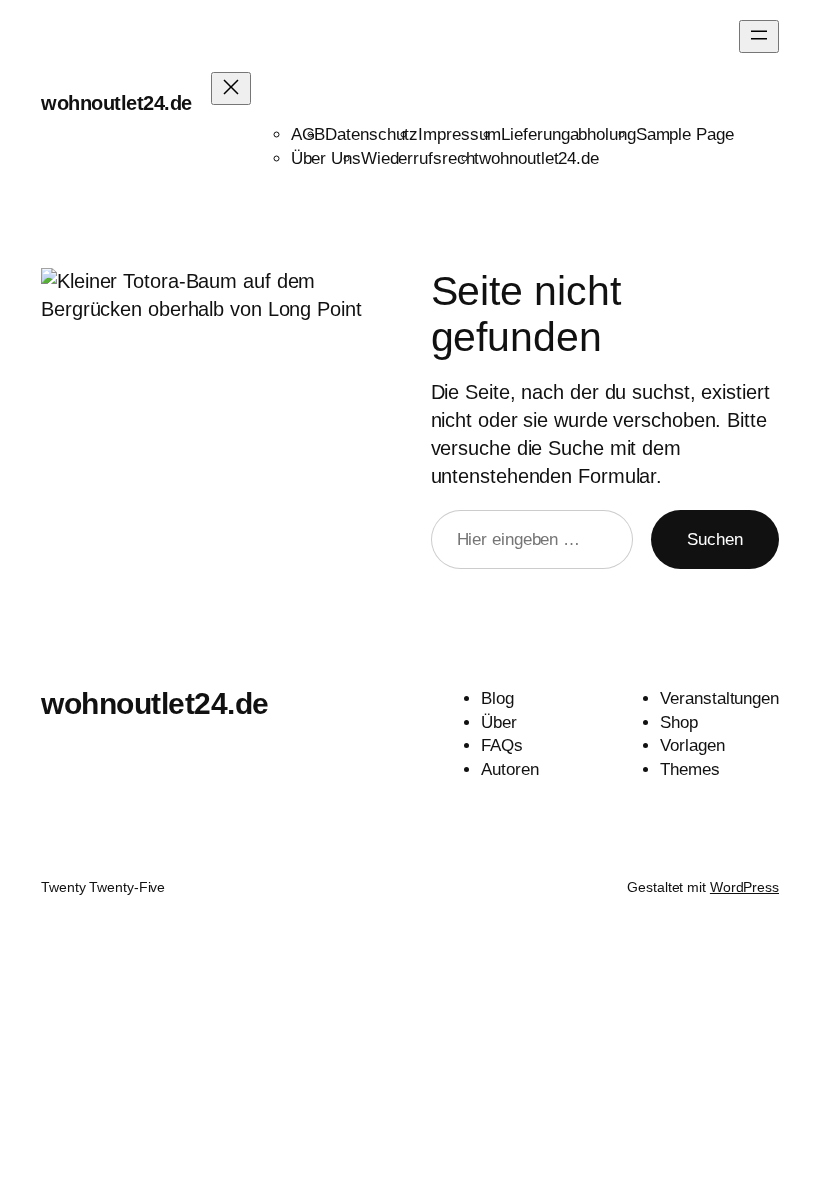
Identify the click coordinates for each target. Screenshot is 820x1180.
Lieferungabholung (568, 134)
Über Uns (326, 158)
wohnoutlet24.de (116, 103)
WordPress (744, 887)
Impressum (459, 134)
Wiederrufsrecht (420, 158)
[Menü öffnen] (759, 36)
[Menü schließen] (231, 88)
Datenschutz (371, 134)
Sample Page (685, 134)
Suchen (715, 539)
